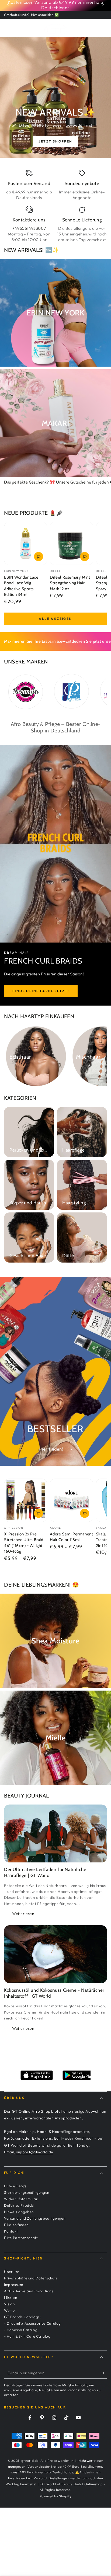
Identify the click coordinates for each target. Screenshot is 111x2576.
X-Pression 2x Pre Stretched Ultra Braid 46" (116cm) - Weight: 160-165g (24, 1543)
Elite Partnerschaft (21, 2238)
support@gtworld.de (35, 2152)
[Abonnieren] (104, 2373)
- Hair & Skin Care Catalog (27, 2336)
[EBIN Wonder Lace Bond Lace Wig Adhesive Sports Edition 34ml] (26, 543)
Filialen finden (16, 2225)
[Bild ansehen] (55, 98)
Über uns (12, 2272)
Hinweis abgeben (19, 2212)
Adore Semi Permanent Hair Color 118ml (71, 1537)
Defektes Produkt (19, 2205)
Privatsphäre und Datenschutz (31, 2278)
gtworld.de (30, 2461)
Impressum (13, 2285)
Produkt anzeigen (39, 1513)
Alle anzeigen (55, 619)
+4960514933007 (29, 228)
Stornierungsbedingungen (27, 2192)
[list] (55, 206)
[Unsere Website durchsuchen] (97, 27)
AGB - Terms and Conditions (29, 2291)
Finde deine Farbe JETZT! (41, 991)
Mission (11, 2297)
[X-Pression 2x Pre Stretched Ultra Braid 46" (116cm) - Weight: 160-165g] (26, 1500)
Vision (9, 2304)
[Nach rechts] (102, 5)
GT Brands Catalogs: (22, 2317)
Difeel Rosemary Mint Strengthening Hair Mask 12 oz (70, 583)
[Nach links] (9, 5)
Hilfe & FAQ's (15, 2186)
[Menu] (7, 27)
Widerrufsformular (21, 2199)
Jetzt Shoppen (55, 141)
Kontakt (11, 2231)
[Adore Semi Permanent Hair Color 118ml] (71, 1500)
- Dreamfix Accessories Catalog (32, 2323)
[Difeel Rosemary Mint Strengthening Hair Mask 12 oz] (71, 543)
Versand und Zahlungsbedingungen (35, 2218)
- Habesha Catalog (21, 2330)
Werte (9, 2310)
